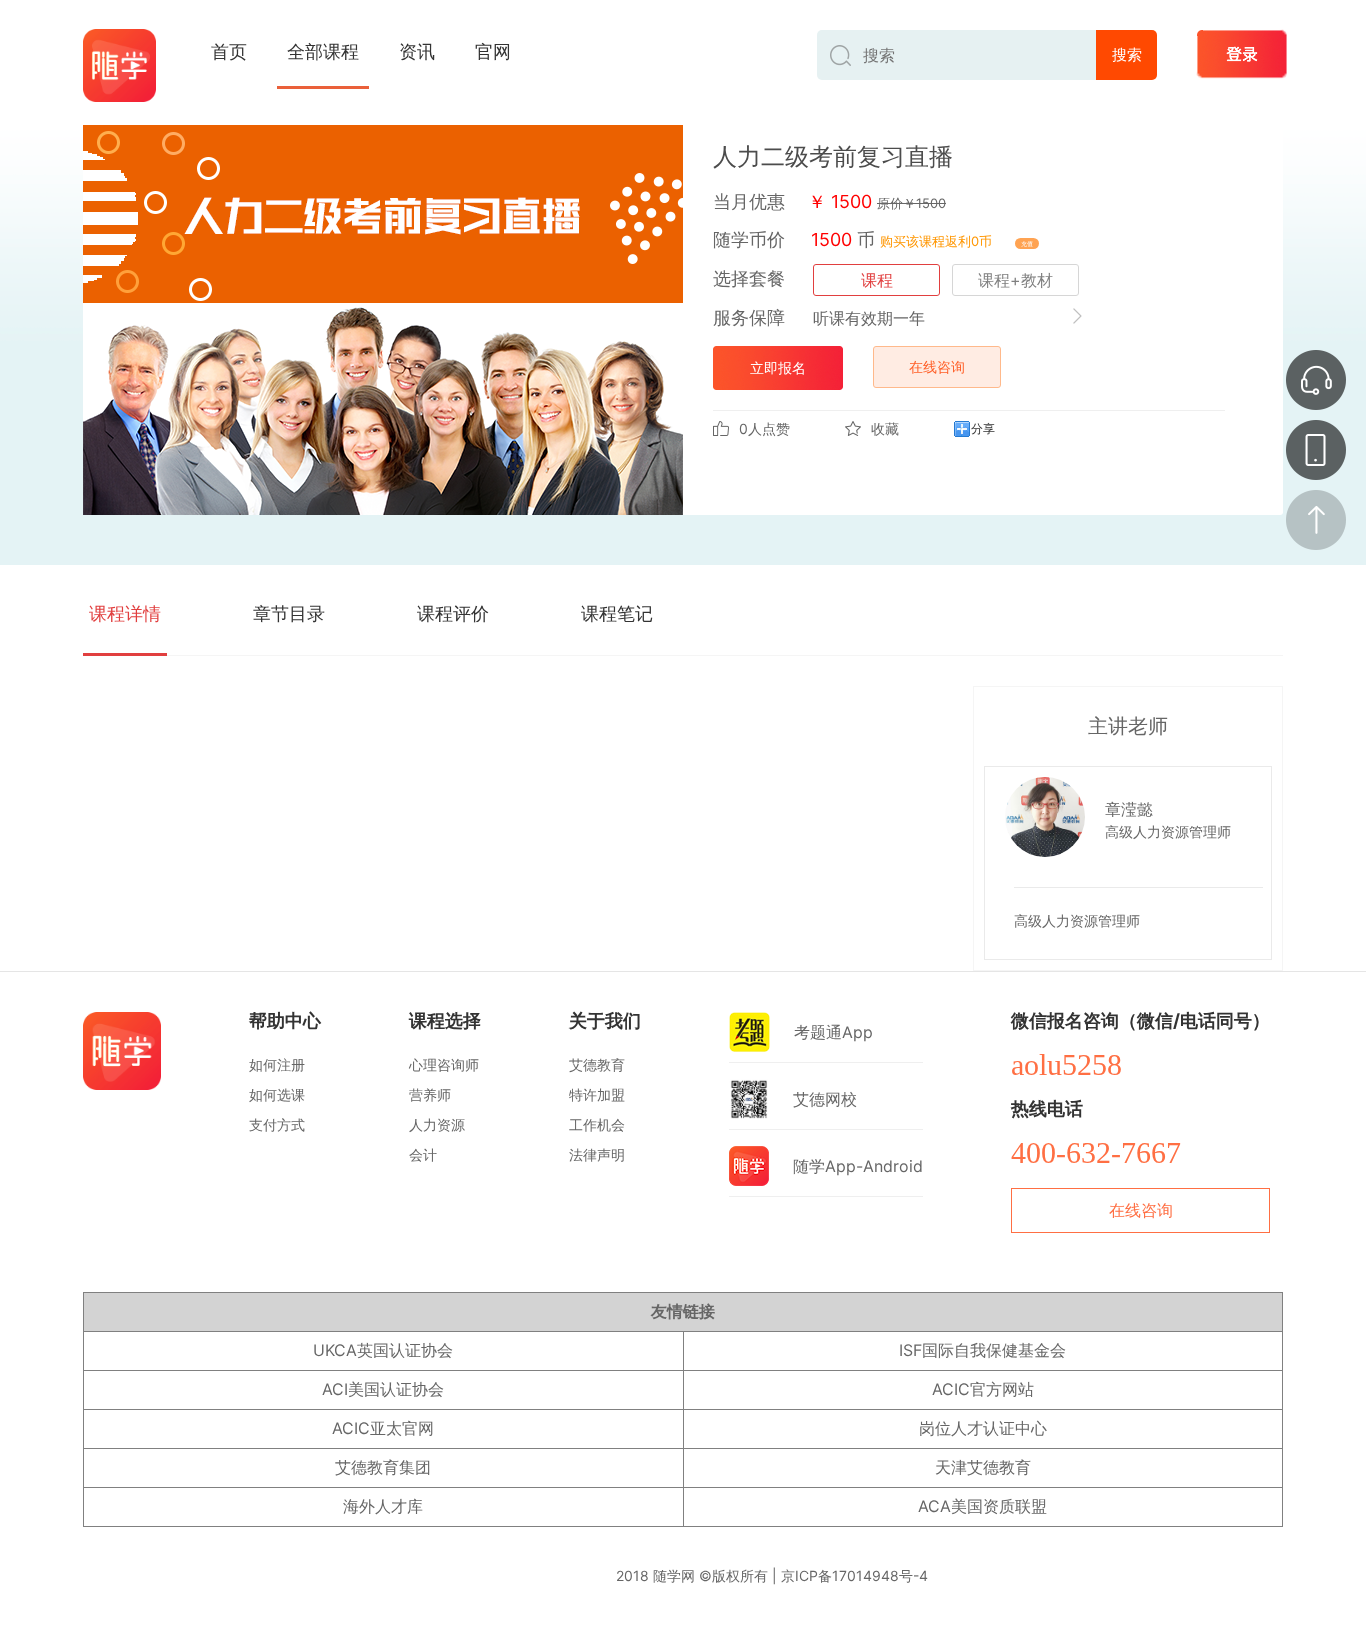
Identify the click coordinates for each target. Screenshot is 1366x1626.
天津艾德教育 (983, 1467)
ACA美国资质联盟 (982, 1506)
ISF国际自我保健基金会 (982, 1350)
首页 (229, 51)
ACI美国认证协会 (383, 1389)
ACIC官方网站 (983, 1389)
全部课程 (323, 51)
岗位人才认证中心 (983, 1428)
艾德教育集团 (383, 1467)
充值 (1027, 243)
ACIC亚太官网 (383, 1428)
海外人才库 (383, 1506)
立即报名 (778, 367)
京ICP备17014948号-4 (854, 1575)
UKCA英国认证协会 (383, 1350)
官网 (493, 51)
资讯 (417, 51)
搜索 (1127, 54)
